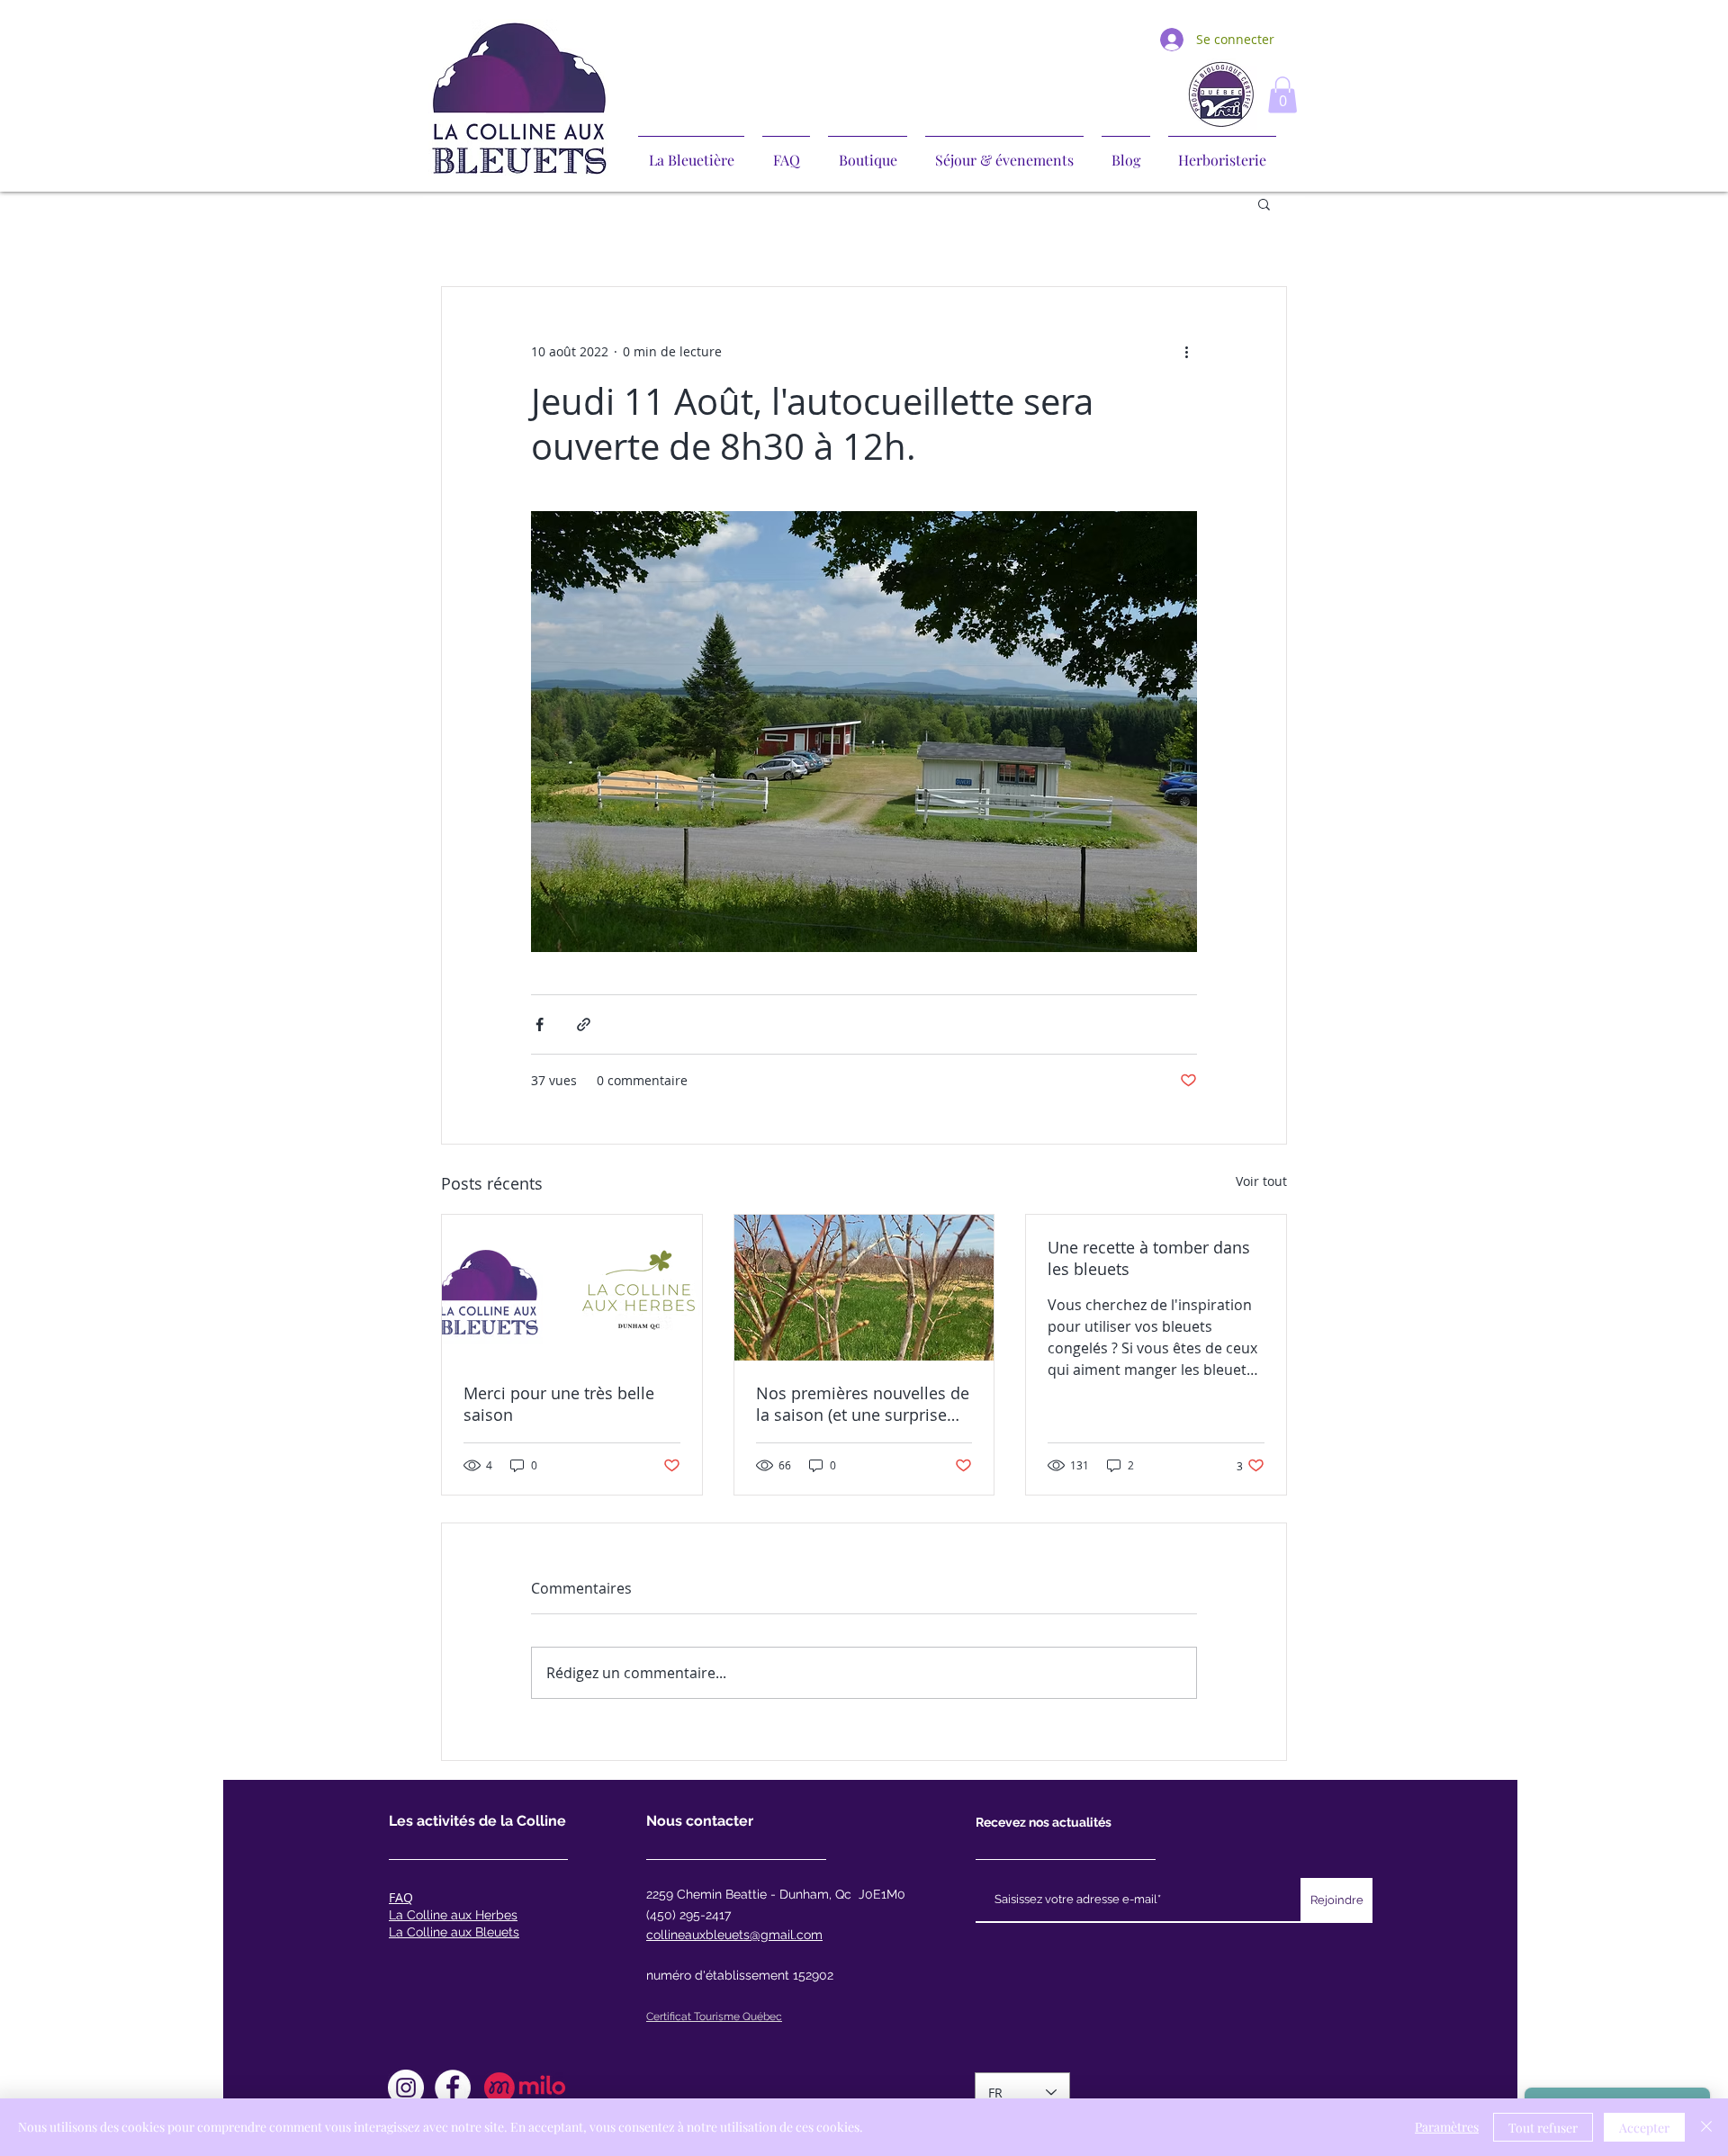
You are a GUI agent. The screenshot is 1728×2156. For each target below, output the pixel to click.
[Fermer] (1706, 2127)
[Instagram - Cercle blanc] (406, 2088)
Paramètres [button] (1447, 2127)
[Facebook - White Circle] (453, 2088)
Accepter (1644, 2128)
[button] (1282, 95)
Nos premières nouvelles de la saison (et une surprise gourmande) (863, 1404)
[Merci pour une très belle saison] (572, 1288)
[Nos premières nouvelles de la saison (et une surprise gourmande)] (864, 1288)
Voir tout (1261, 1181)
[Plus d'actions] (1186, 352)
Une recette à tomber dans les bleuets (1149, 1258)
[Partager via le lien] (584, 1024)
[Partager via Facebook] (540, 1024)
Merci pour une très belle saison (559, 1404)
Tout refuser (1543, 2128)
